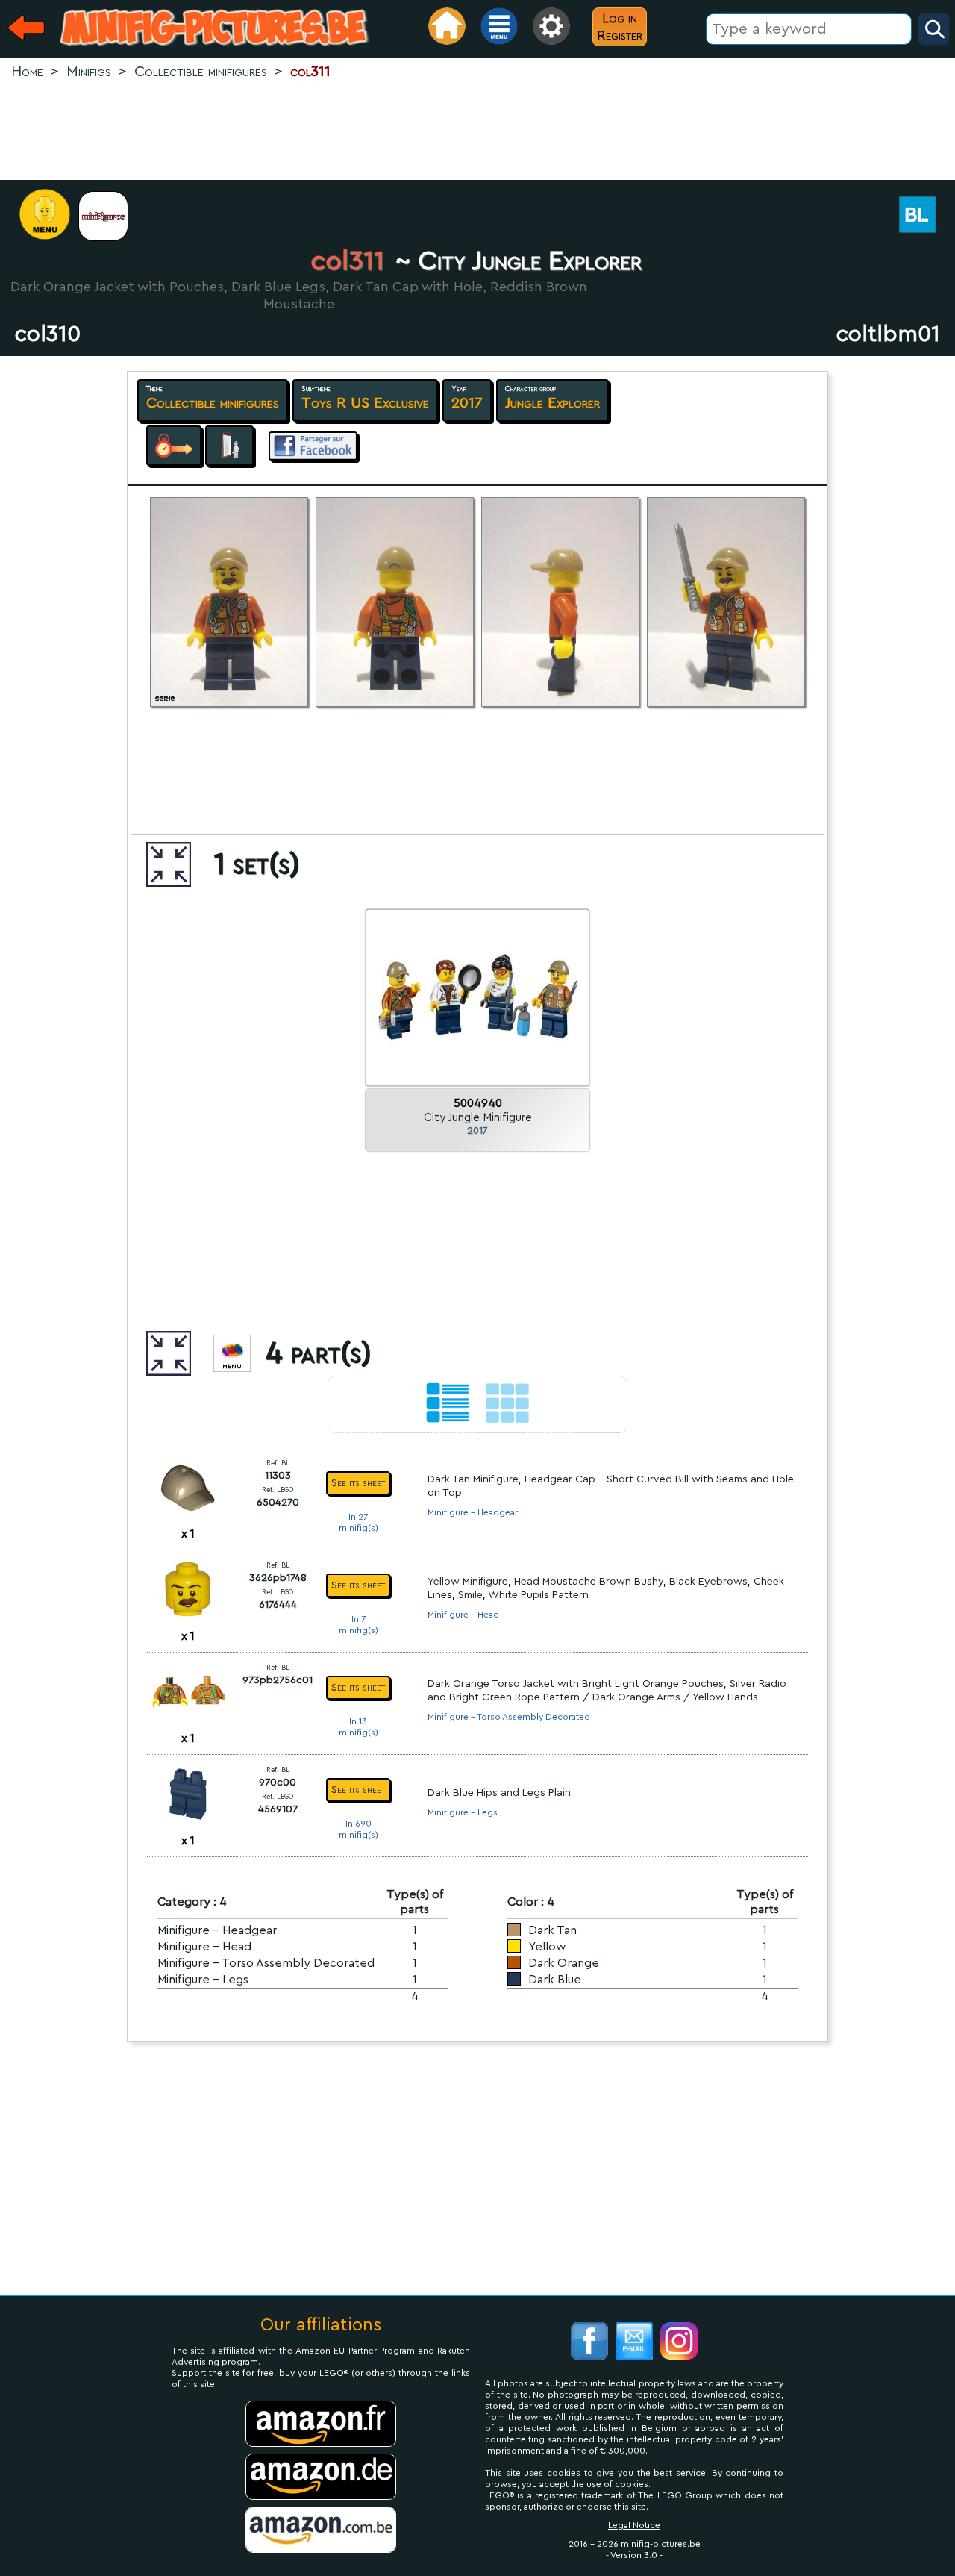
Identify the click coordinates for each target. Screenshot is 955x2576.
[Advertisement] (477, 131)
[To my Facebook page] (589, 2343)
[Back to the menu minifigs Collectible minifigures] (111, 216)
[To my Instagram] (679, 2343)
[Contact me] (634, 2343)
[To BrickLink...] (925, 216)
